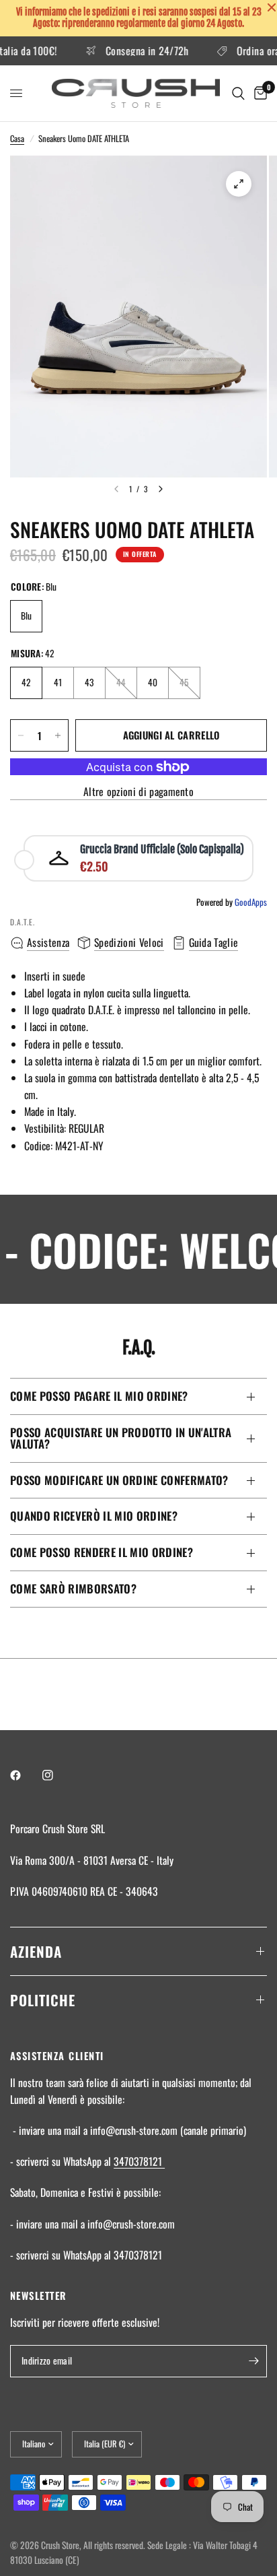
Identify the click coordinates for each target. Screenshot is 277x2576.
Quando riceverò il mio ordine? (94, 1516)
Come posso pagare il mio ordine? (99, 1396)
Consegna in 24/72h (134, 51)
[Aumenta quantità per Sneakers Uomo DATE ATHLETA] (58, 735)
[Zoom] (239, 184)
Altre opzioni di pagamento (138, 792)
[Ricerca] (238, 93)
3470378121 (139, 2161)
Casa (17, 138)
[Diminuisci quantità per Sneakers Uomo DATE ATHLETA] (21, 735)
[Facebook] (25, 1775)
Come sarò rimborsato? (73, 1588)
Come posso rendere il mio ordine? (102, 1552)
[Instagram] (57, 1775)
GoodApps (251, 902)
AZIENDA (36, 1951)
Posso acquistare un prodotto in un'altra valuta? (121, 1438)
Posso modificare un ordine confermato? (119, 1480)
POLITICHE (43, 2000)
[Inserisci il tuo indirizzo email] (253, 2361)
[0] (258, 93)
